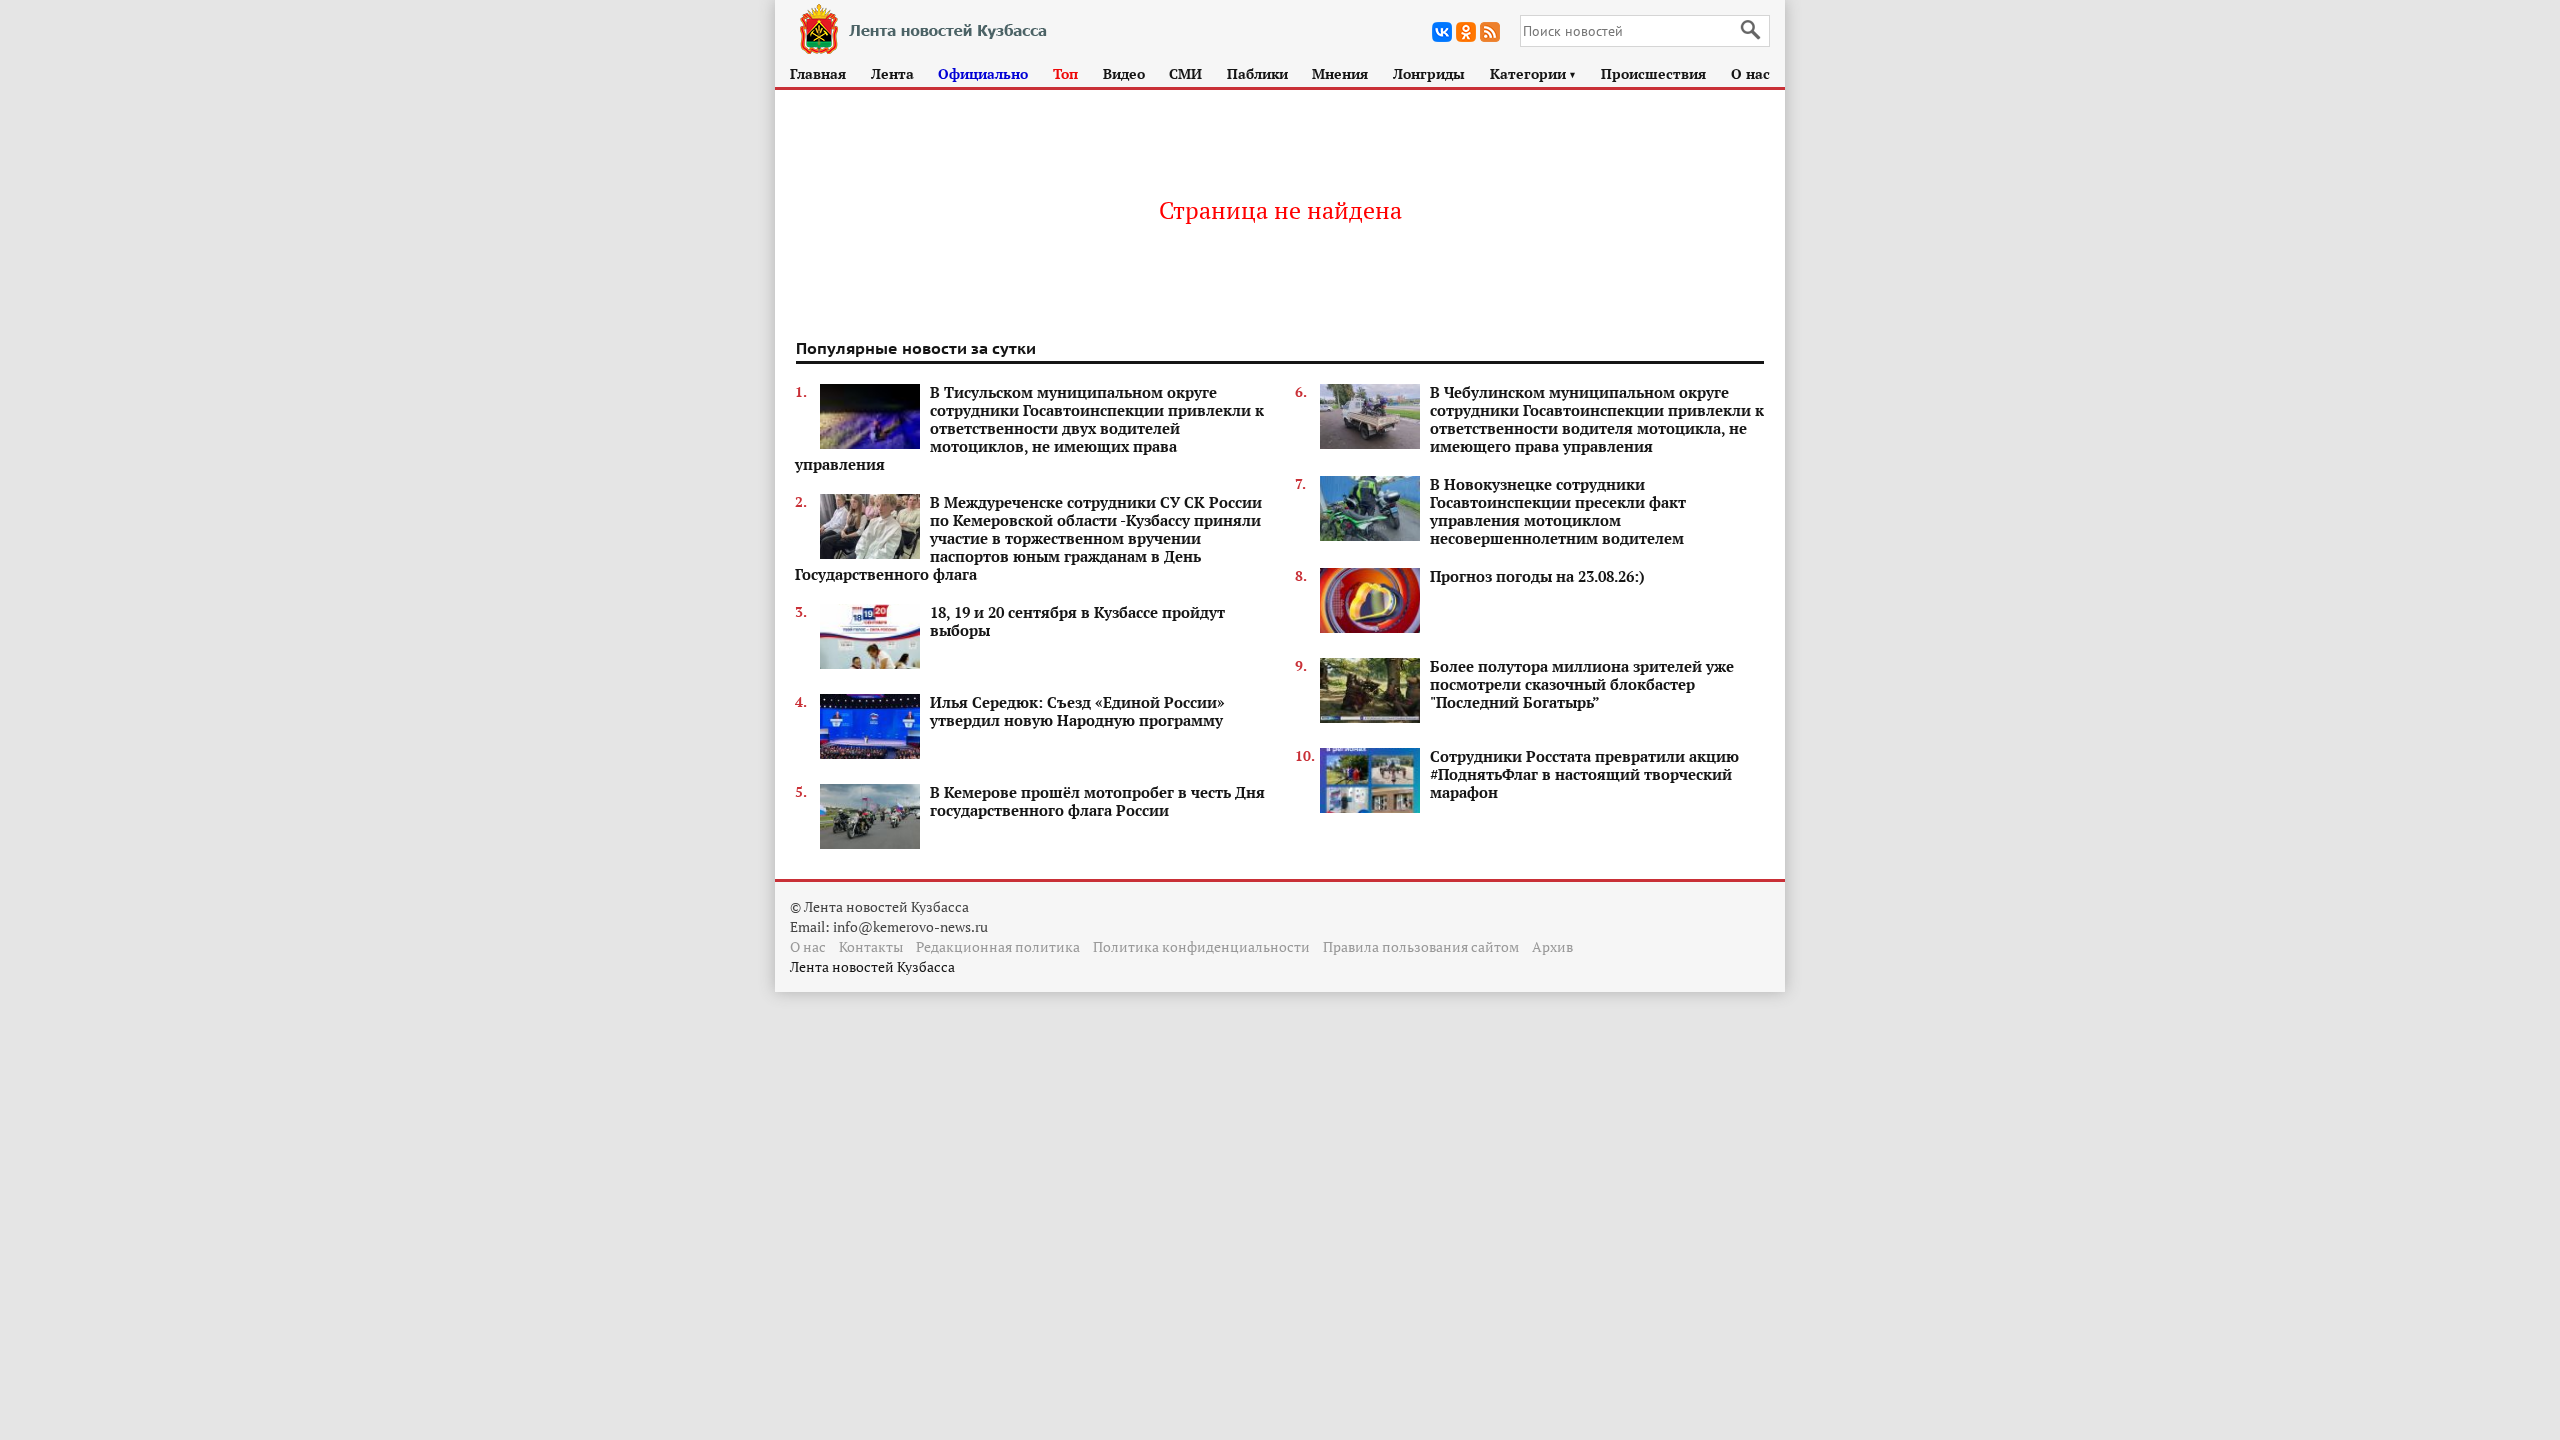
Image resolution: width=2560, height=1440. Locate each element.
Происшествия (1653, 73)
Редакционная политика (998, 946)
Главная (818, 73)
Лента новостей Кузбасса (872, 966)
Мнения (1340, 73)
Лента (892, 73)
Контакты (871, 946)
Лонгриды (1429, 73)
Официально (983, 73)
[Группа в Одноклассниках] (1466, 32)
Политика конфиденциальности (1201, 946)
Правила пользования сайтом (1421, 946)
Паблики (1257, 73)
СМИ (1185, 73)
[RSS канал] (1490, 32)
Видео (1124, 73)
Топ (1065, 73)
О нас (1750, 73)
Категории (1533, 73)
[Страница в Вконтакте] (1442, 32)
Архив (1552, 946)
